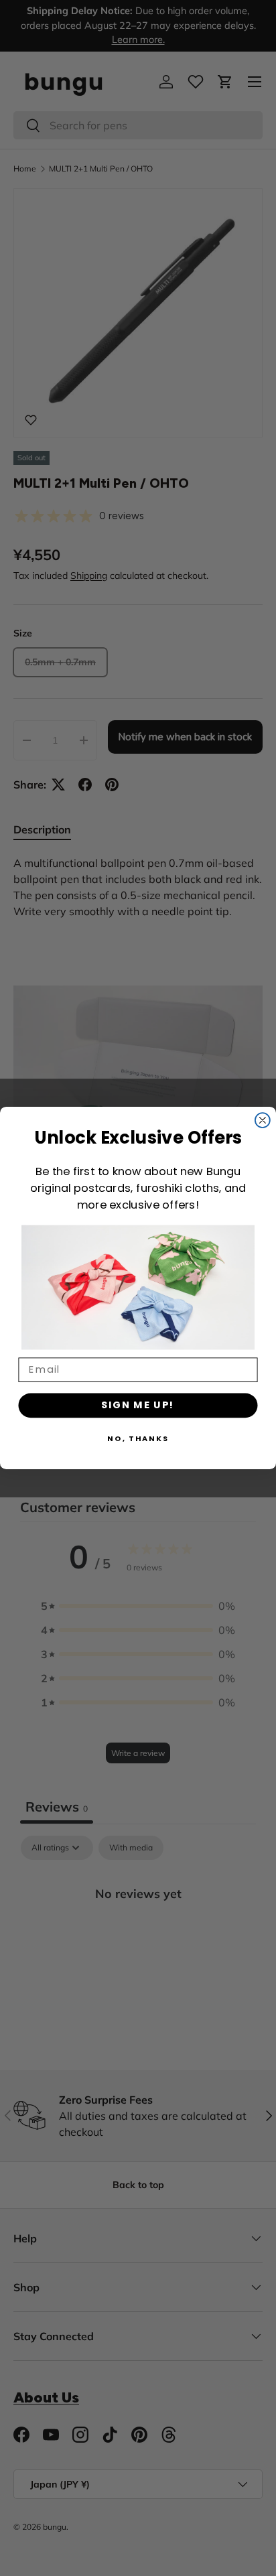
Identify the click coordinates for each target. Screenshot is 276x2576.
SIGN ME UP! (138, 1405)
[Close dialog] (263, 1120)
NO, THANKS (138, 1438)
